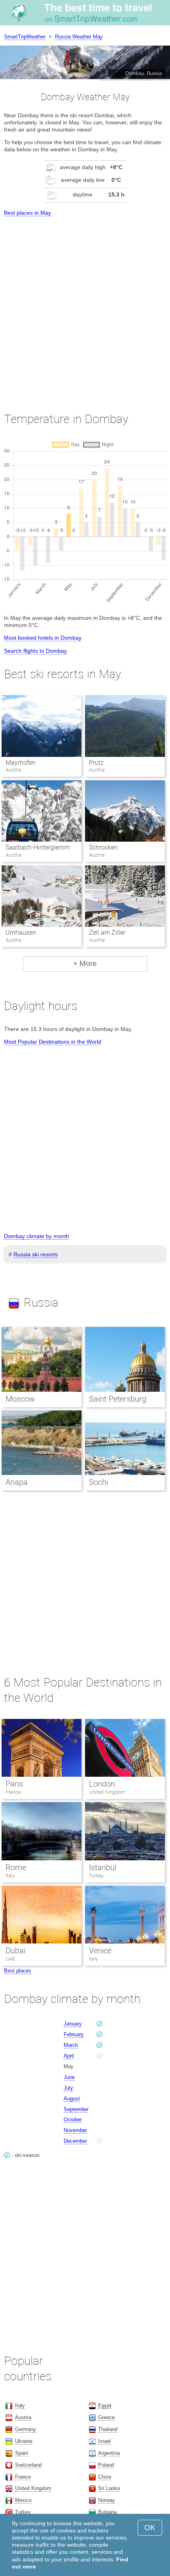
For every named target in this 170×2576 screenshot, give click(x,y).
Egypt (105, 2405)
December (75, 2141)
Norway (107, 2500)
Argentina (109, 2453)
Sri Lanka (109, 2488)
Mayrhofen (21, 763)
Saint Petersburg (118, 1399)
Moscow (20, 1399)
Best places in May (27, 213)
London (102, 1784)
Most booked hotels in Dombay (43, 638)
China (105, 2477)
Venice (100, 1951)
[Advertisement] (85, 307)
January (73, 2024)
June (69, 2077)
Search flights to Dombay (35, 651)
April (69, 2056)
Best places (18, 1971)
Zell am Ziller (107, 933)
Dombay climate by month (37, 1236)
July (68, 2088)
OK (150, 2527)
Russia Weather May (79, 37)
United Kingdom (107, 1792)
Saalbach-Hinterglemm (38, 847)
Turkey (96, 1876)
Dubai (15, 1951)
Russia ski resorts (36, 1254)
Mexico (23, 2500)
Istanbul (103, 1867)
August (72, 2099)
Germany (25, 2429)
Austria (23, 2417)
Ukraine (24, 2441)
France (13, 1792)
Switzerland (28, 2465)
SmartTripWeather (25, 37)
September (76, 2109)
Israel (104, 2441)
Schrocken (103, 847)
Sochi (98, 1482)
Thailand (108, 2429)
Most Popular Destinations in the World (53, 1042)
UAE (10, 1959)
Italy (10, 1876)
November (75, 2130)
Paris (14, 1784)
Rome (16, 1867)
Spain (22, 2453)
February (74, 2034)
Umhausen (21, 933)
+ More (85, 963)
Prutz (96, 763)
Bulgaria (107, 2512)
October (73, 2120)
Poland (106, 2465)
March (71, 2045)
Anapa (17, 1482)
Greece (106, 2417)
